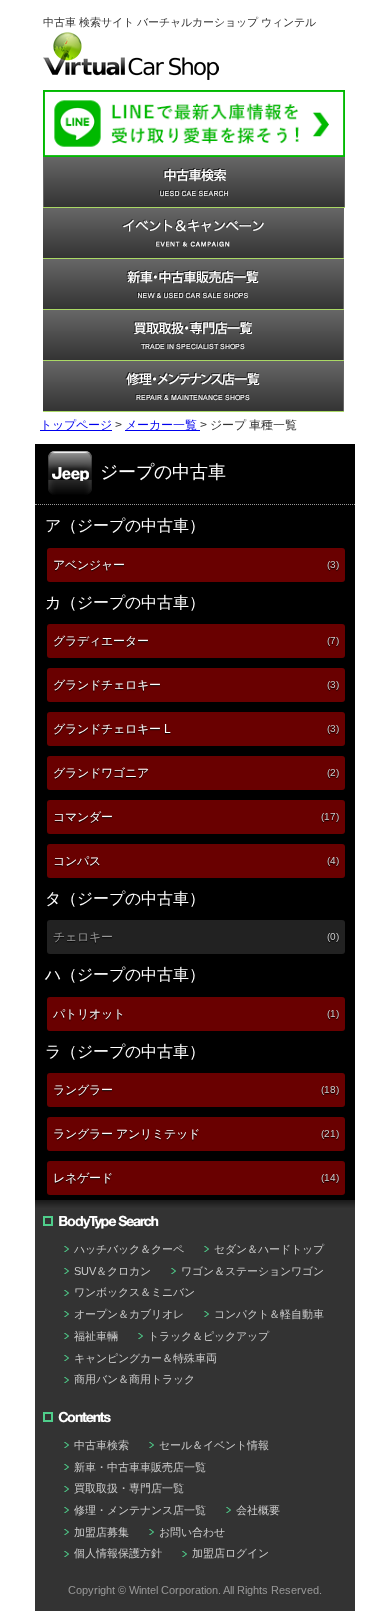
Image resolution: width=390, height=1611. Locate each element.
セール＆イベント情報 (214, 1445)
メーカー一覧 (162, 425)
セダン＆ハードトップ (269, 1249)
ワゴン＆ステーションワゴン (252, 1271)
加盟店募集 (101, 1532)
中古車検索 (101, 1445)
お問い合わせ (192, 1532)
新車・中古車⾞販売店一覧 (140, 1467)
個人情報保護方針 (118, 1553)
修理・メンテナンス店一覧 (140, 1510)
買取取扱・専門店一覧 (129, 1488)
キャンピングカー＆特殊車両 (145, 1358)
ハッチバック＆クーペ (129, 1249)
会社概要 (258, 1510)
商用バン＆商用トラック (134, 1379)
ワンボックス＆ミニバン (134, 1292)
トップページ (76, 425)
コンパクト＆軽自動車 (269, 1314)
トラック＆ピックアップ (208, 1336)
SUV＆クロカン (112, 1271)
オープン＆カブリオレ (129, 1314)
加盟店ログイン (230, 1553)
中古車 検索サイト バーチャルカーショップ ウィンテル (179, 22)
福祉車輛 (96, 1336)
